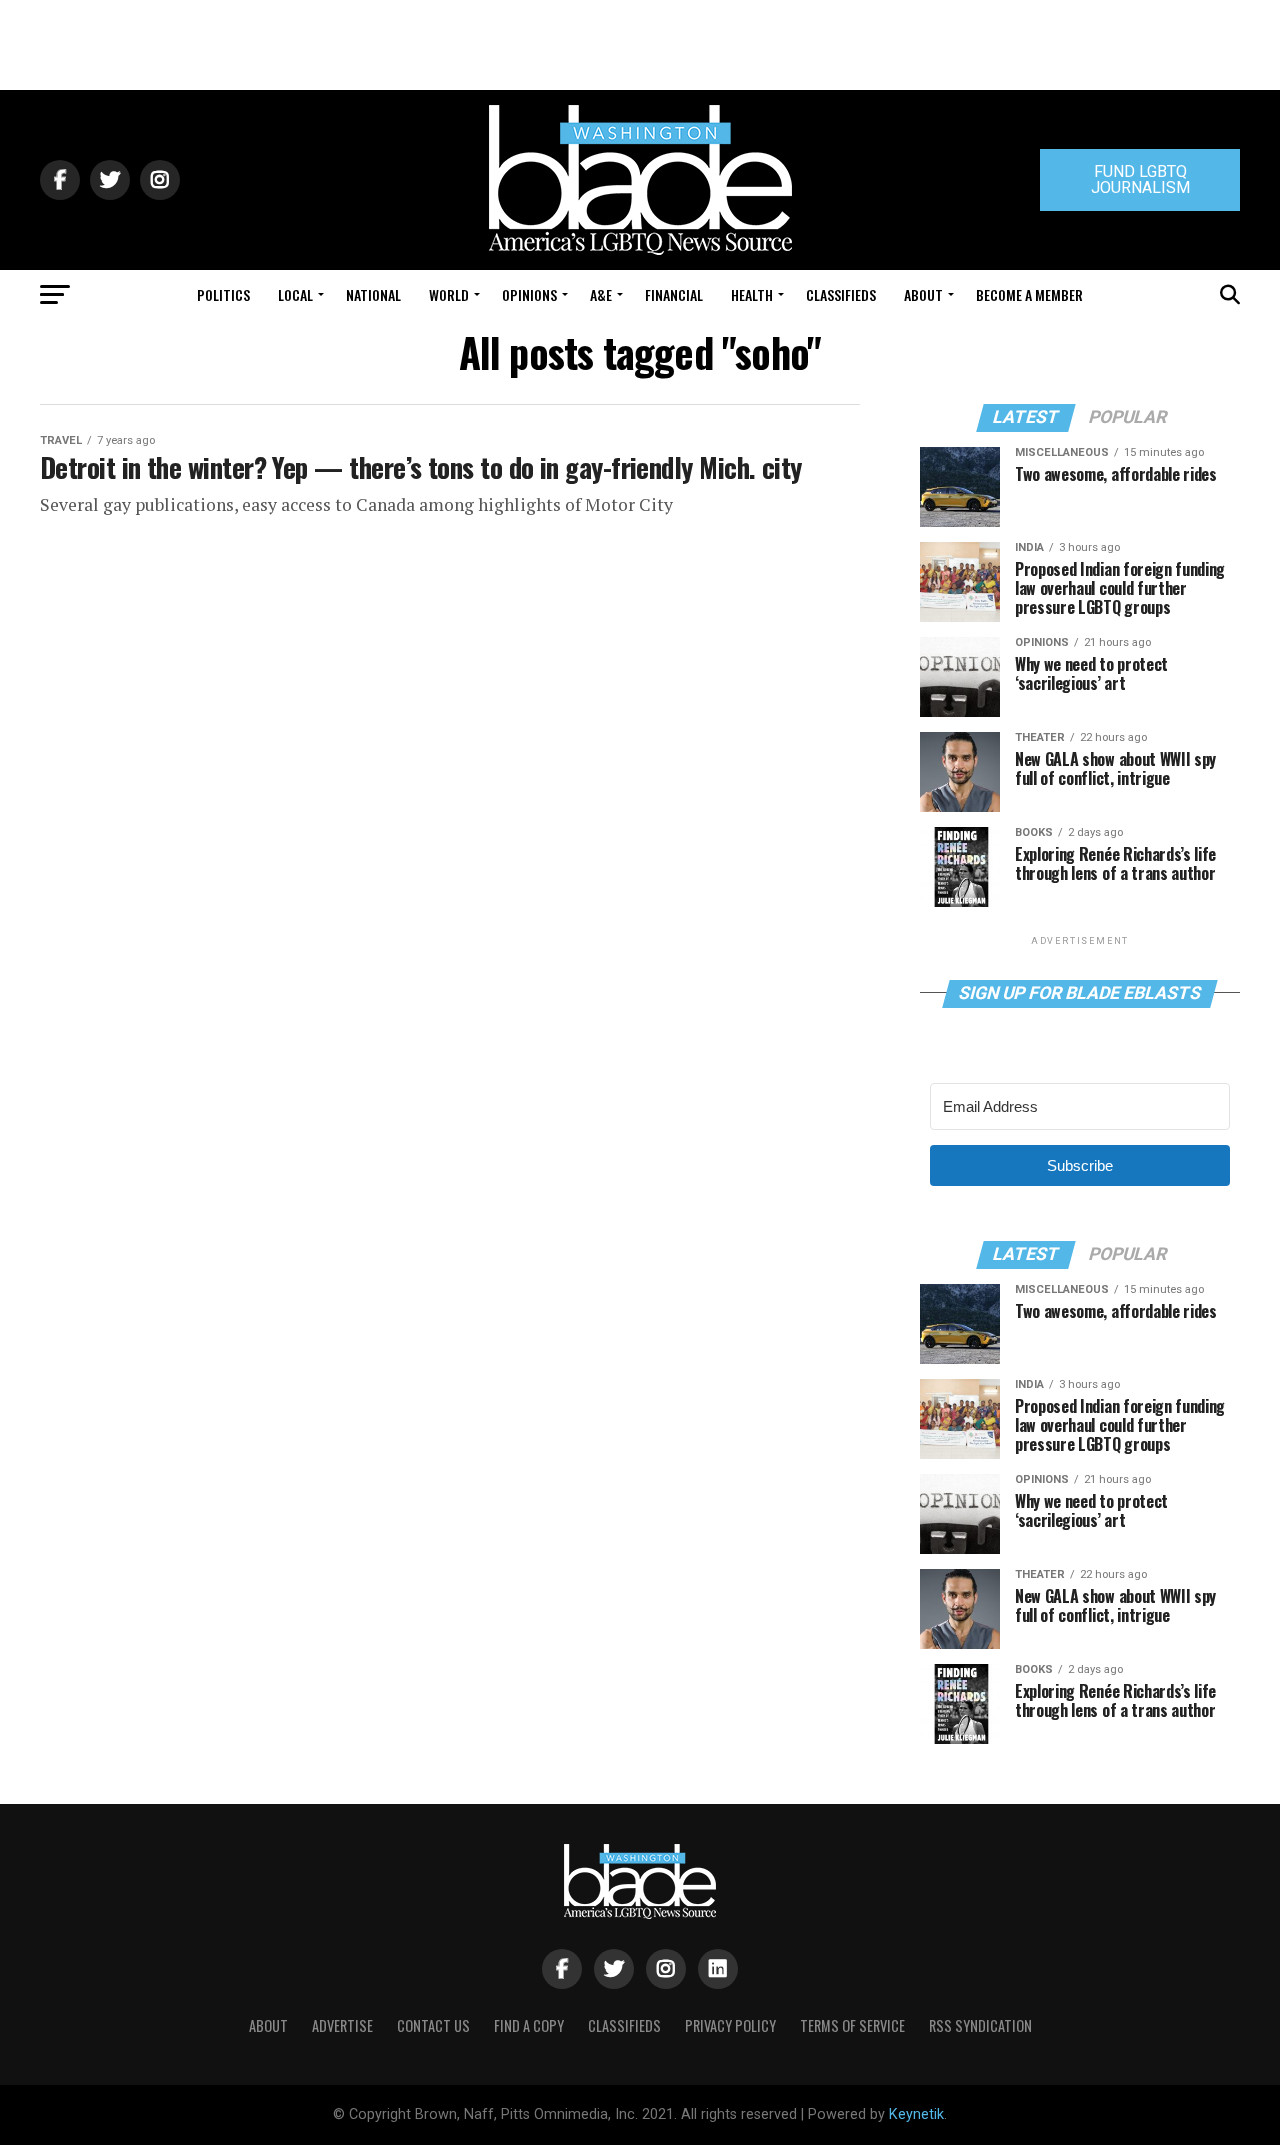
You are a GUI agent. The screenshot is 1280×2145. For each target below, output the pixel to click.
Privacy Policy (730, 2025)
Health (752, 294)
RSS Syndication (980, 2025)
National (373, 294)
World (449, 294)
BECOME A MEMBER (1029, 294)
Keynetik (916, 2114)
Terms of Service (852, 2025)
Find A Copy (529, 2025)
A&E (601, 294)
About (923, 294)
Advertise (342, 2025)
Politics (223, 294)
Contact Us (433, 2025)
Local (295, 294)
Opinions (529, 294)
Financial (674, 294)
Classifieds (841, 294)
